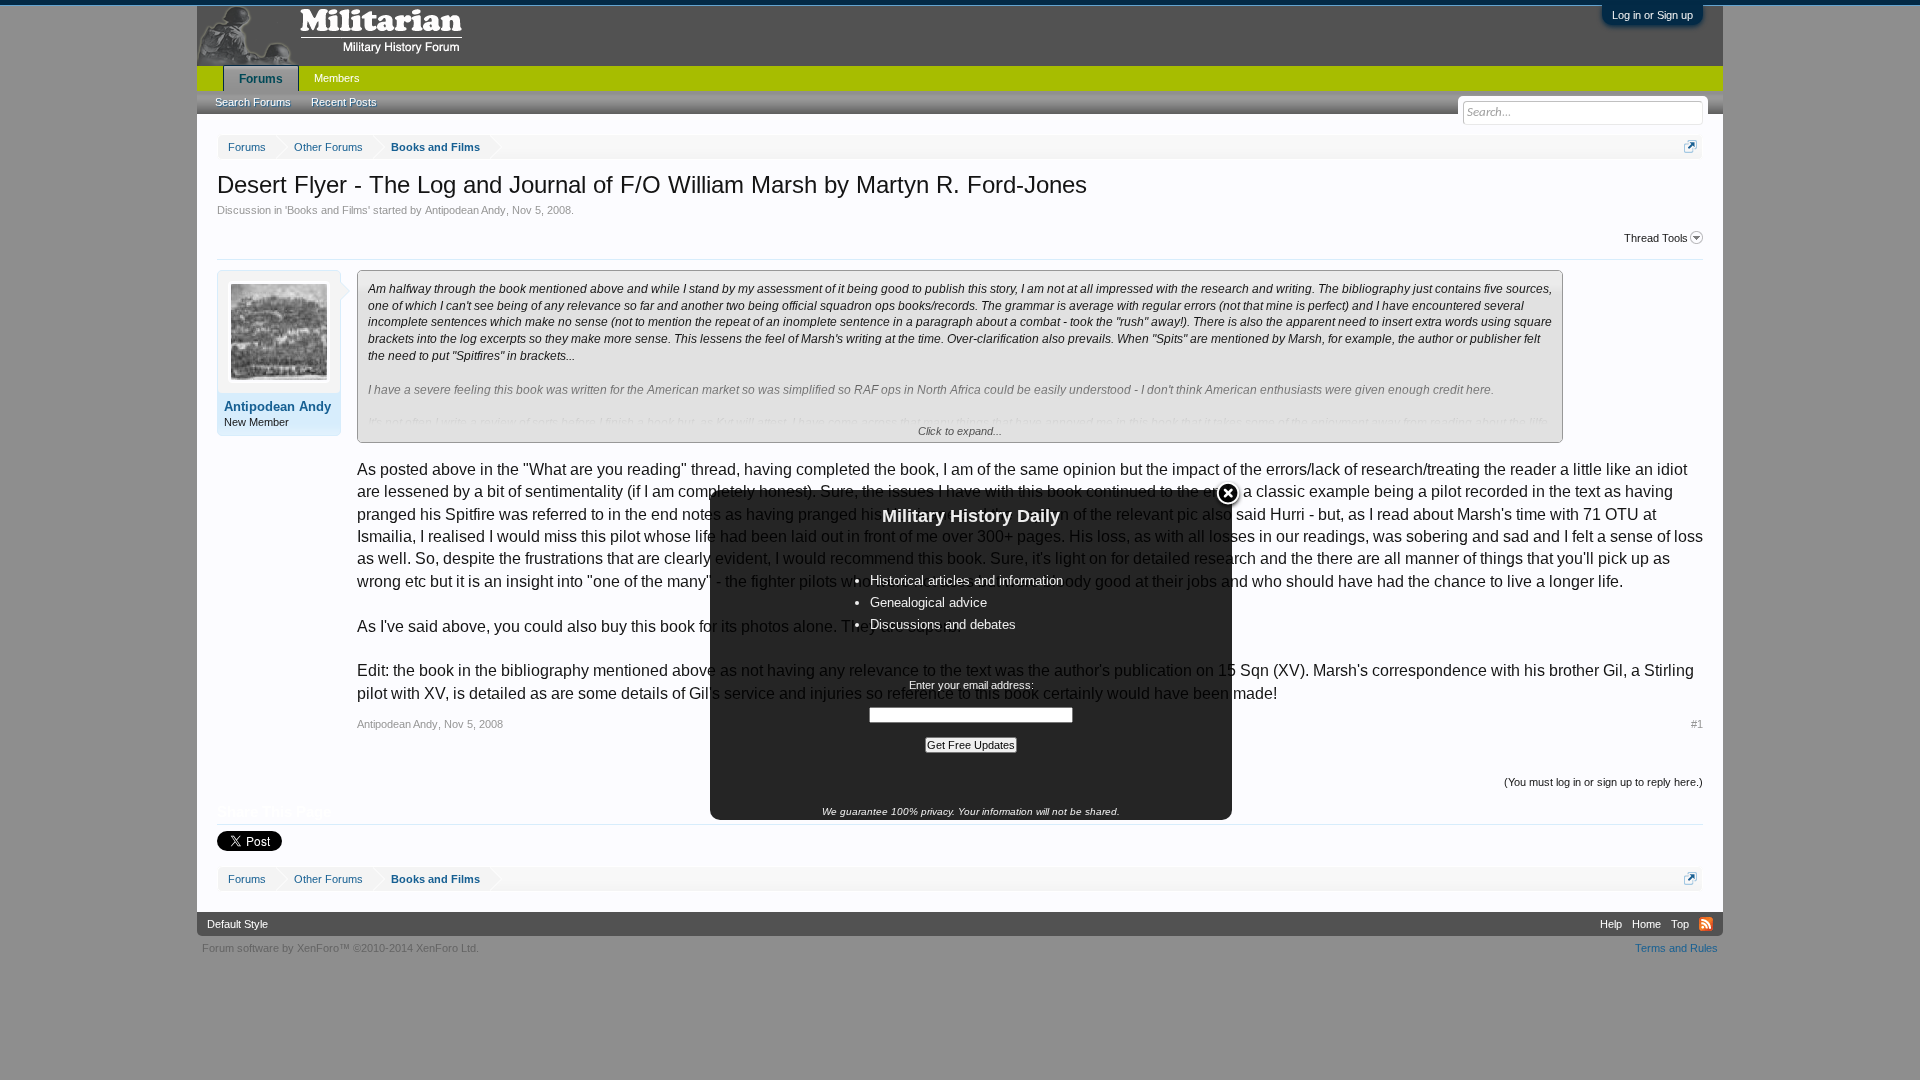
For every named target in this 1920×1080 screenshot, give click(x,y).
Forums (261, 79)
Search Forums (253, 102)
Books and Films (327, 210)
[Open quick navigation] (1690, 146)
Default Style (237, 924)
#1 (1697, 724)
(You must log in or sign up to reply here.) (1603, 782)
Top (1680, 924)
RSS (1706, 924)
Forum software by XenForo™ (340, 948)
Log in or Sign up (1652, 15)
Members (337, 78)
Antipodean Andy (465, 210)
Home (1646, 924)
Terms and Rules (1676, 948)
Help (1611, 924)
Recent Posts (344, 102)
